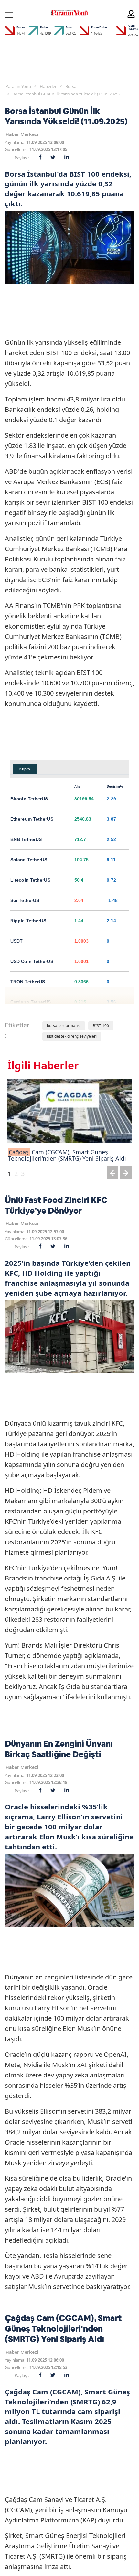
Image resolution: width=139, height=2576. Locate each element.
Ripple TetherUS (28, 921)
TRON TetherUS (28, 982)
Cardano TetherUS (31, 1002)
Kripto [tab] (25, 769)
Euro (69, 27)
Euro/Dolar (99, 27)
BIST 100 (101, 1026)
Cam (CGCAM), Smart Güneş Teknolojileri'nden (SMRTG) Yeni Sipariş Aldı (67, 1155)
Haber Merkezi (22, 134)
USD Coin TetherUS (32, 961)
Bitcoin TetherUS (29, 799)
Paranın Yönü (18, 86)
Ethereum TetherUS (32, 819)
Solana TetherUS (29, 860)
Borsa (21, 27)
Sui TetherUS (25, 900)
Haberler (48, 86)
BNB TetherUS (26, 839)
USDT (16, 941)
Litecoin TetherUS (30, 880)
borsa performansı (64, 1026)
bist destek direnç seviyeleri (72, 1036)
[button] (112, 1174)
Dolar (44, 27)
